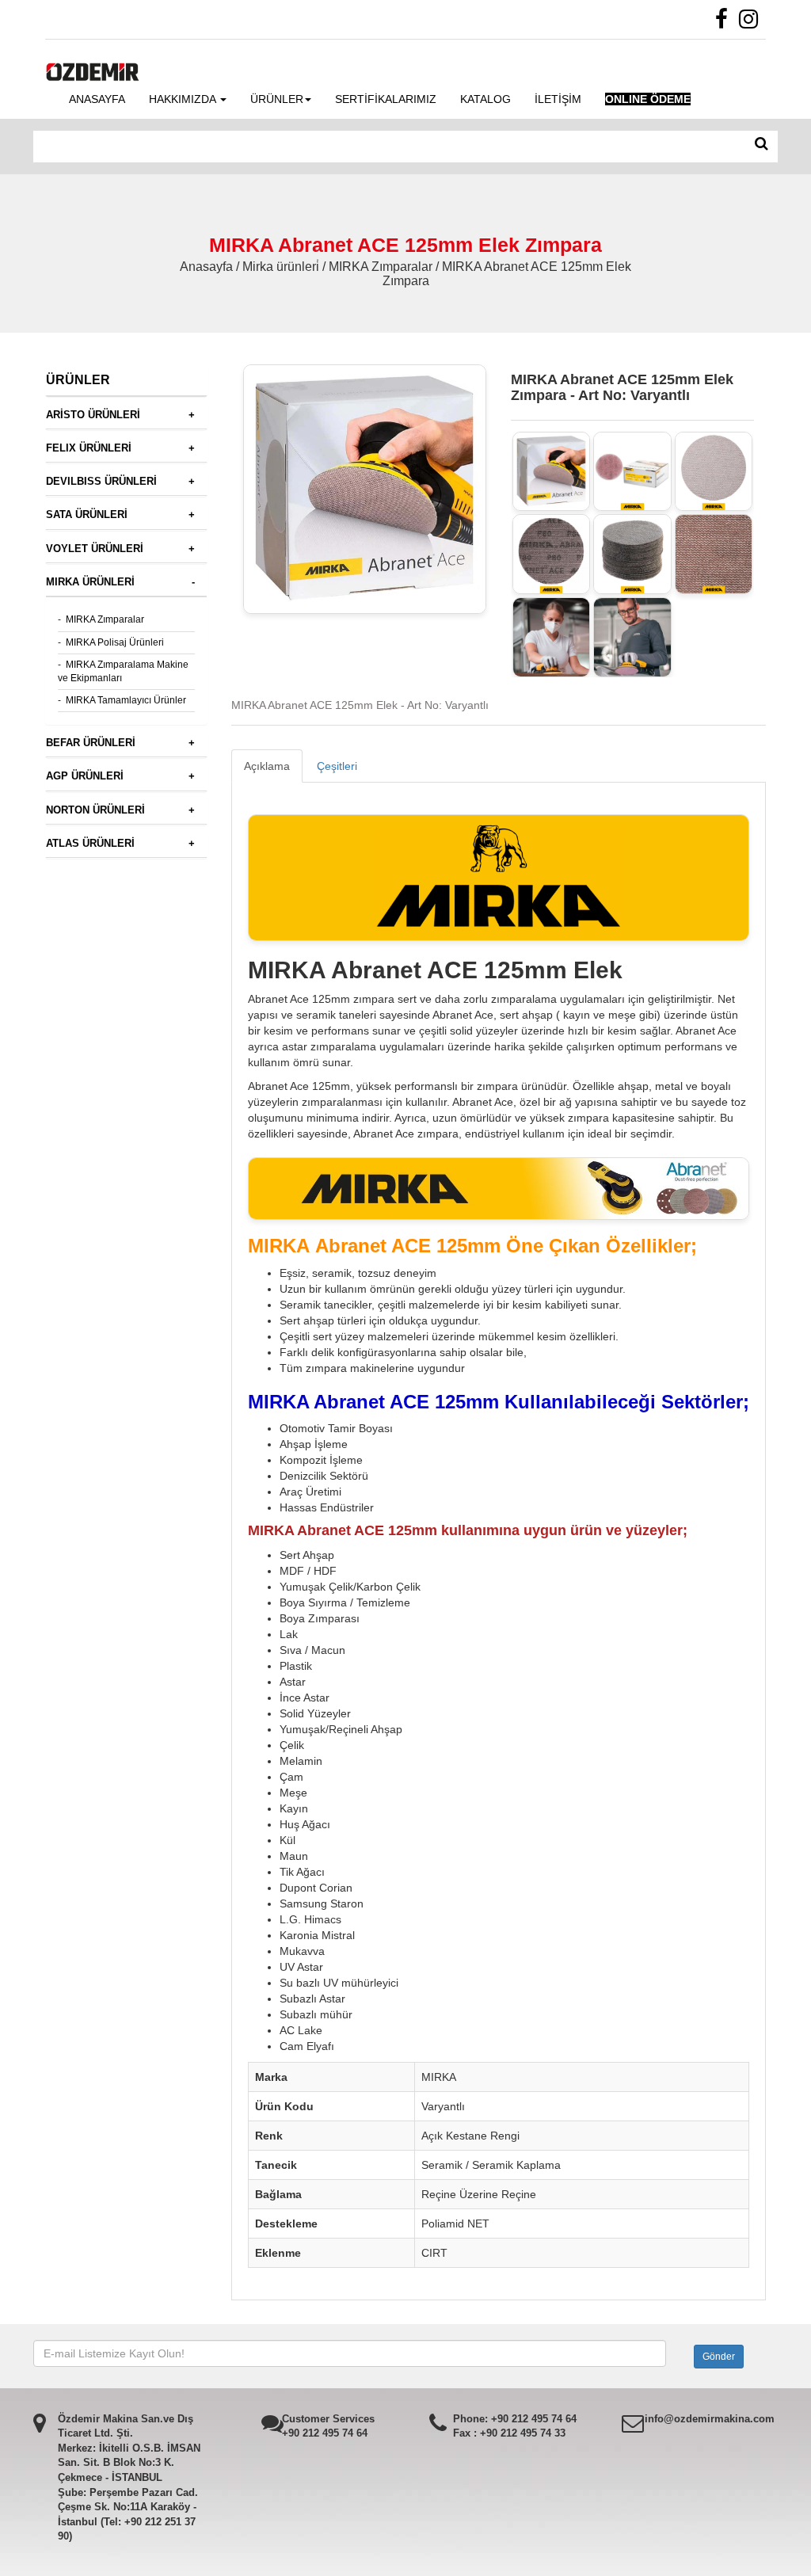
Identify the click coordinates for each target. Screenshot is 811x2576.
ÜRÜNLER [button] (277, 99)
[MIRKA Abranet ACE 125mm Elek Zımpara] (552, 472)
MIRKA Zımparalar (105, 619)
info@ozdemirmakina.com (710, 2419)
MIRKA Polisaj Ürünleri (115, 642)
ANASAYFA (97, 99)
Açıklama (267, 766)
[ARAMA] (762, 144)
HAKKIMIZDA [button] (184, 99)
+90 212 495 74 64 (325, 2433)
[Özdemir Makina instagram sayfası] (752, 23)
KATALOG (485, 99)
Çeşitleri (337, 766)
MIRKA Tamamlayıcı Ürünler (126, 700)
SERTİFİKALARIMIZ (386, 99)
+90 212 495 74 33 (523, 2433)
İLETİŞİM (558, 99)
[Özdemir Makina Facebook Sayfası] (725, 23)
